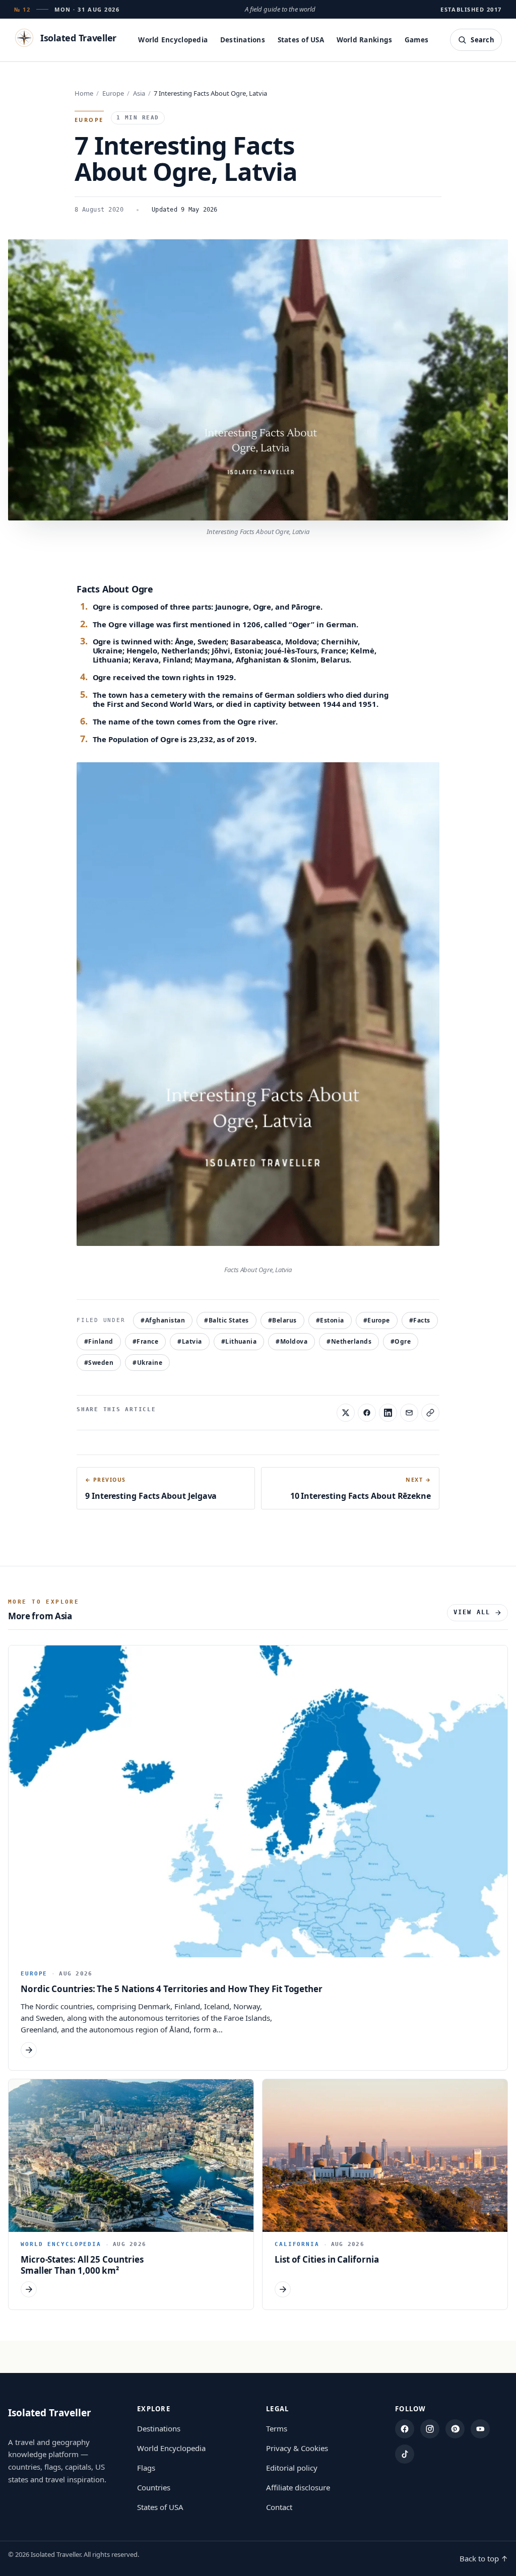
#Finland (99, 1341)
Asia (139, 93)
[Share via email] (409, 1413)
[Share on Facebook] (367, 1413)
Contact (279, 2507)
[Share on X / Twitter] (346, 1413)
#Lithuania (239, 1341)
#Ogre (401, 1341)
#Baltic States (227, 1320)
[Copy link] (430, 1413)
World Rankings (365, 40)
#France (145, 1341)
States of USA (301, 40)
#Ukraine (147, 1363)
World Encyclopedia (173, 40)
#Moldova (292, 1341)
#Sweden (99, 1363)
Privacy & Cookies (297, 2448)
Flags (146, 2468)
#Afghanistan (163, 1320)
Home (84, 93)
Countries (154, 2487)
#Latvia (189, 1341)
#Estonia (330, 1320)
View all (472, 1612)
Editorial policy (292, 2468)
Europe (113, 93)
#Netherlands (349, 1341)
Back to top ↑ (484, 2558)
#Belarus (282, 1320)
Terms (277, 2428)
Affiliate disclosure (298, 2487)
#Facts (420, 1320)
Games (416, 40)
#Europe (377, 1320)
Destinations (243, 40)
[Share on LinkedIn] (388, 1413)
